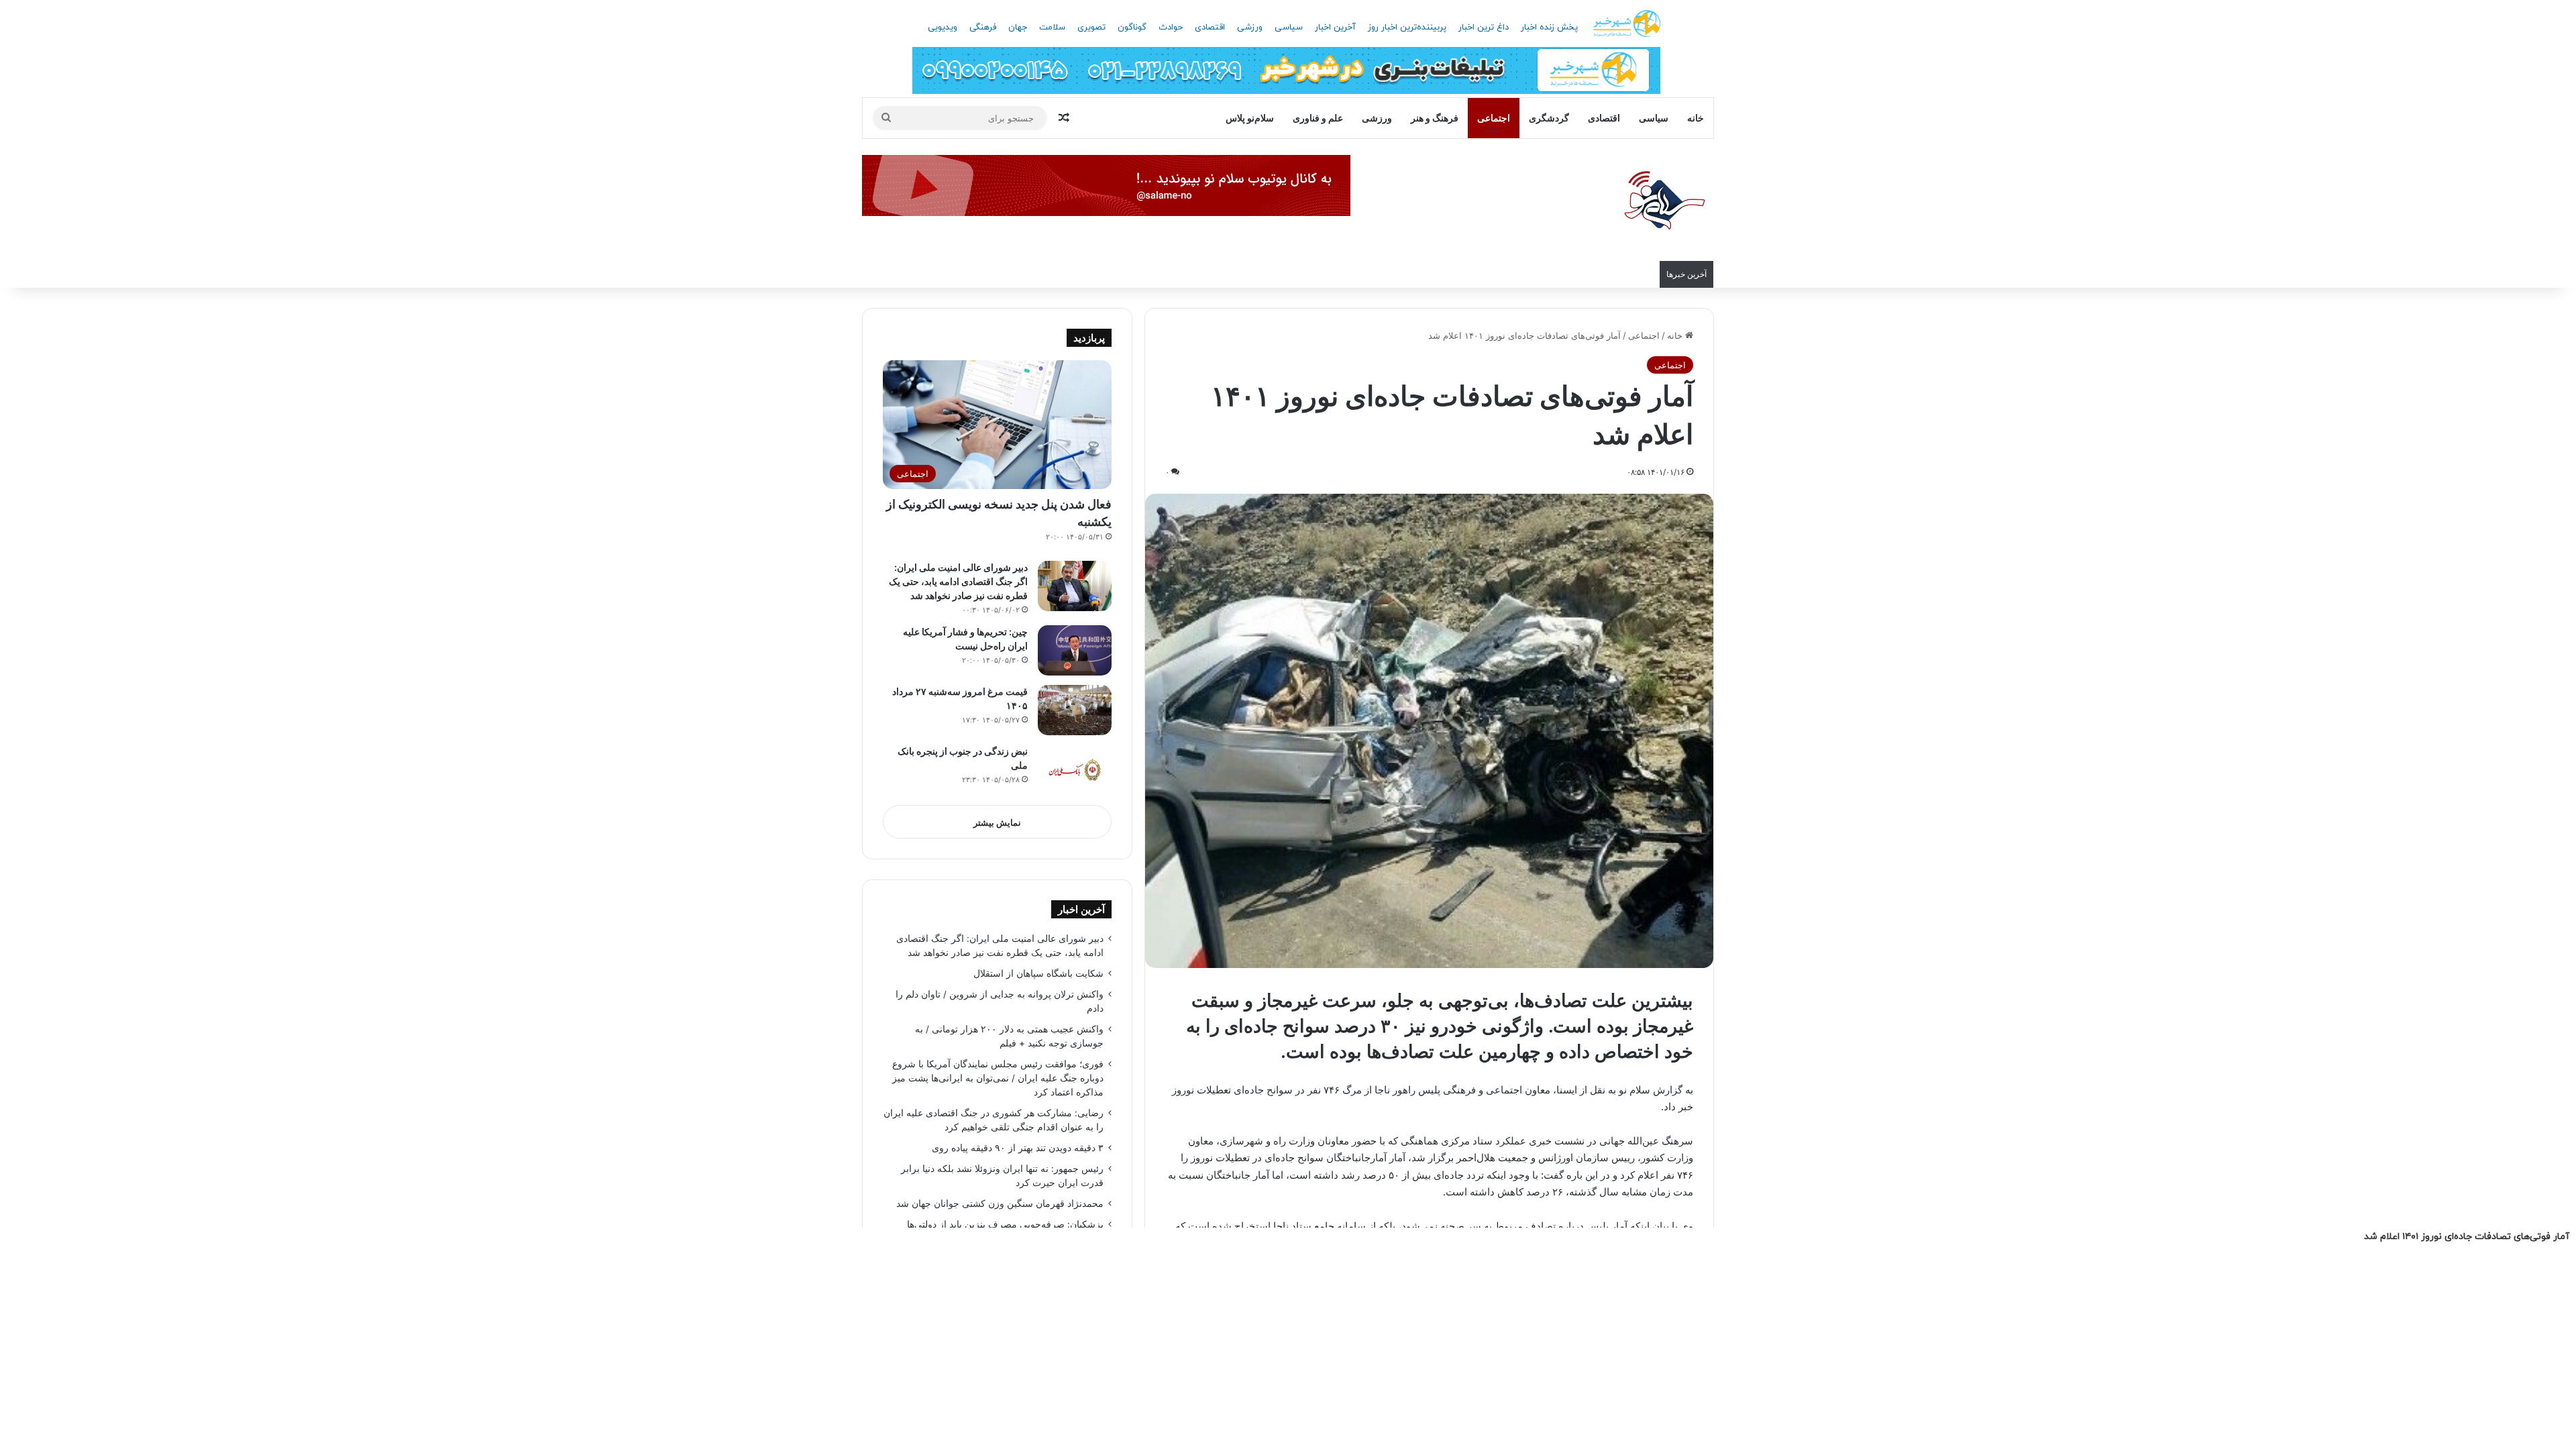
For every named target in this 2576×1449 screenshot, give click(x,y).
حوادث (1171, 28)
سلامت (1052, 28)
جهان (1018, 28)
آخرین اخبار (1335, 28)
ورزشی (1250, 28)
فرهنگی (983, 28)
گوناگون (1132, 28)
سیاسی (1289, 28)
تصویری (1091, 28)
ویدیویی (943, 28)
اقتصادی (1210, 28)
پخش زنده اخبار (1549, 28)
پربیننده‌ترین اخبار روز (1407, 28)
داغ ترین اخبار (1484, 28)
